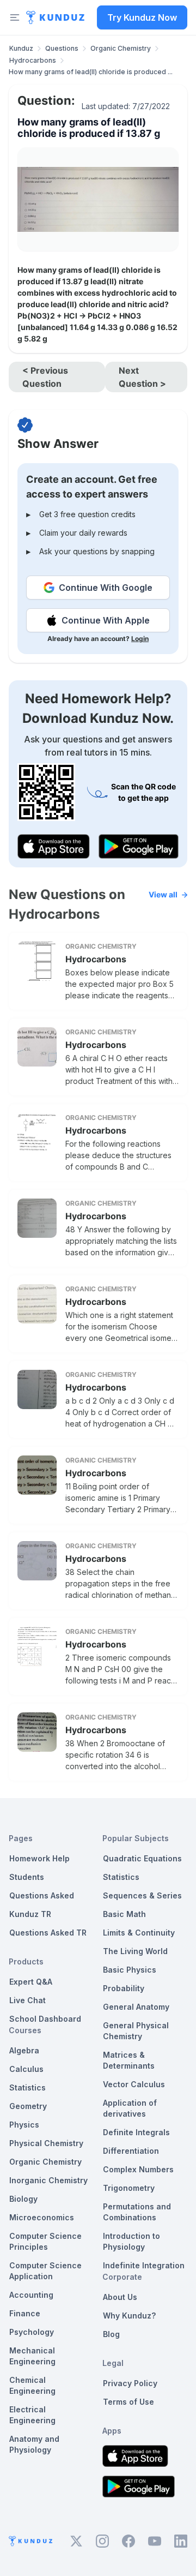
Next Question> (142, 377)
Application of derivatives (130, 2108)
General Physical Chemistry (136, 2031)
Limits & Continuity (139, 1933)
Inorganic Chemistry (48, 2180)
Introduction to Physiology (131, 2241)
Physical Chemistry (46, 2143)
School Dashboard (45, 2019)
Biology (23, 2199)
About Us (120, 2297)
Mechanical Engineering (32, 2356)
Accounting (31, 2295)
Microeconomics (42, 2217)
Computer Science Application (45, 2271)
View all (163, 894)
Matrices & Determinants (129, 2060)
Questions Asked (42, 1895)
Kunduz (21, 48)
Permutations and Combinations (137, 2212)
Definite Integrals (136, 2132)
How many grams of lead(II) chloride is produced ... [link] (91, 72)
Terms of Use (128, 2402)
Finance (25, 2313)
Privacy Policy (130, 2383)
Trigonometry (129, 2188)
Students (27, 1877)
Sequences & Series (142, 1895)
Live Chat (27, 2000)
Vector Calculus (134, 2084)
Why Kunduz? (129, 2316)
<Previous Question (45, 377)
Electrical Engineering (32, 2415)
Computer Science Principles (45, 2241)
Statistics (27, 2087)
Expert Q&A (31, 1982)
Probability (124, 1988)
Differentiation (131, 2151)
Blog (111, 2334)
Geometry (28, 2106)
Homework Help (39, 1858)
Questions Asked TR (48, 1933)
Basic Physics (130, 1970)
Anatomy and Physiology (34, 2444)
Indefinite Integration (144, 2265)
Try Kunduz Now (142, 17)
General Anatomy (136, 2007)
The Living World (135, 1951)
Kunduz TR (30, 1914)
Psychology (32, 2332)
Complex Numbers (138, 2169)
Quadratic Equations (142, 1858)
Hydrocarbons (33, 60)
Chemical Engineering (32, 2385)
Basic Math (124, 1914)
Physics (24, 2125)
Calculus (26, 2069)
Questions (62, 48)
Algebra (24, 2050)
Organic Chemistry (121, 48)
